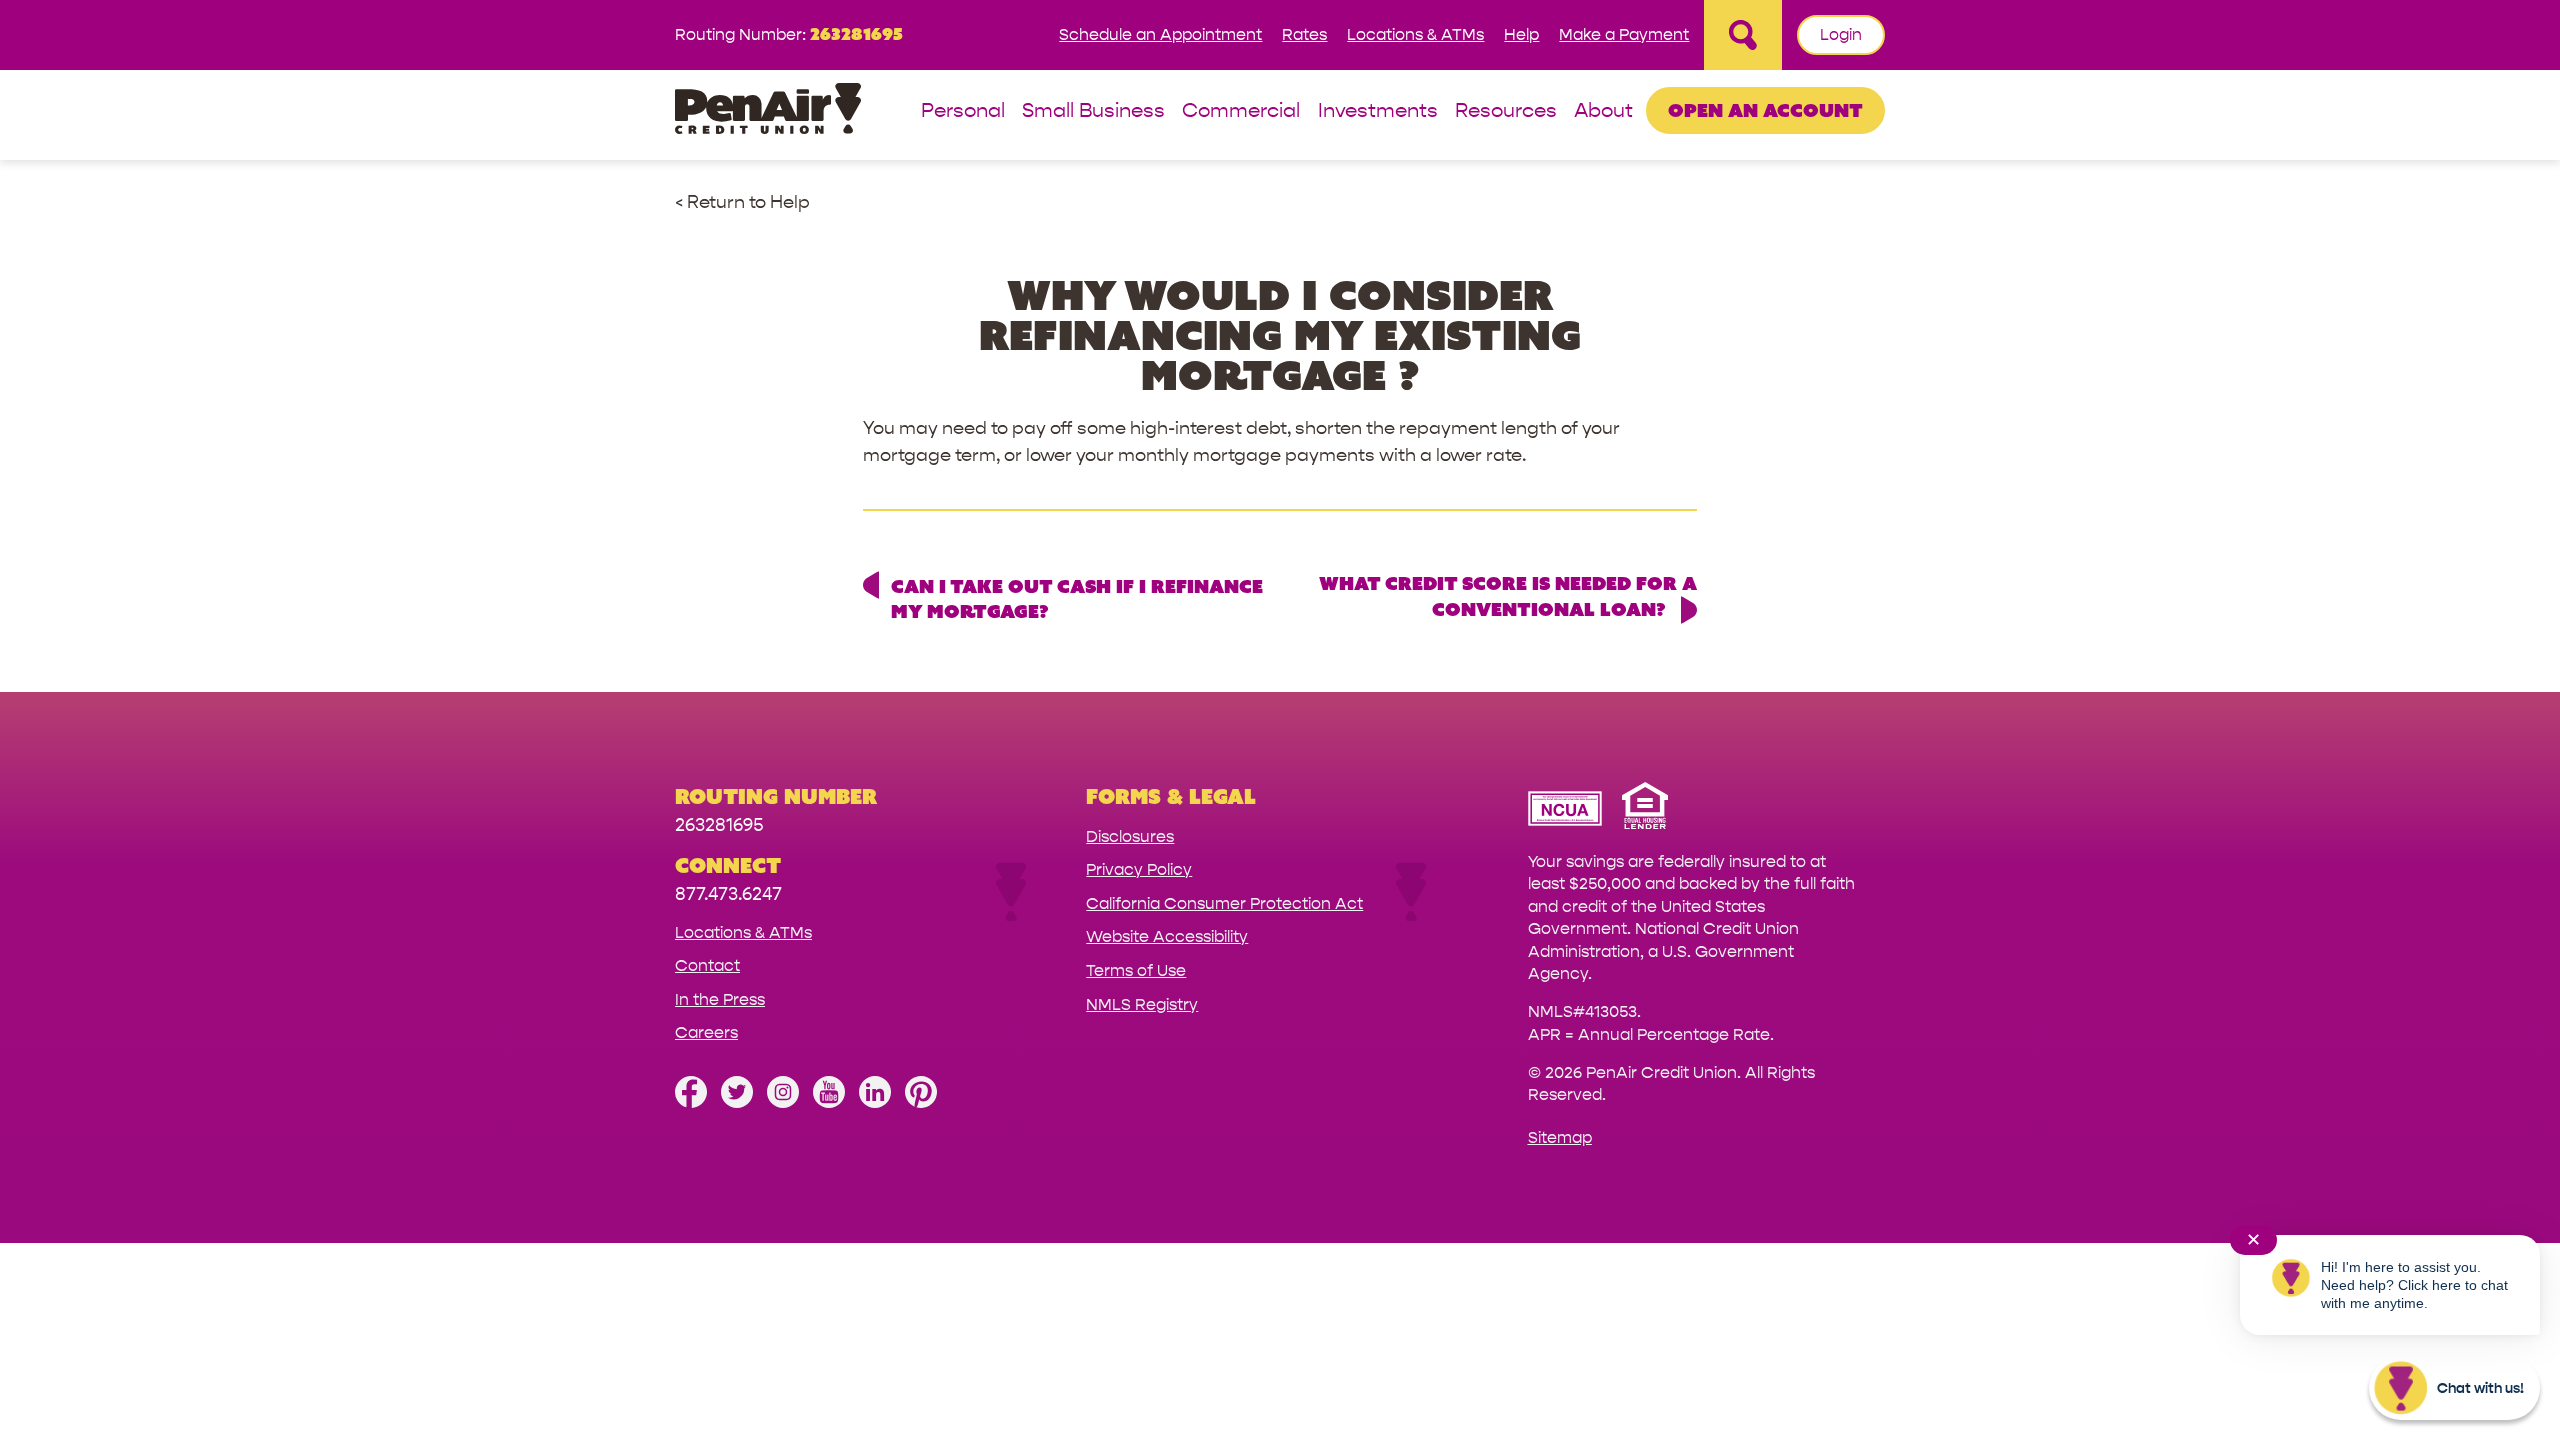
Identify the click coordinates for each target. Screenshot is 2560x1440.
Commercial (1241, 111)
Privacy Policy (1139, 869)
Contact (707, 965)
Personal (963, 111)
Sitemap (1560, 1137)
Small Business (1093, 111)
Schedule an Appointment (1160, 34)
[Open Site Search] (1743, 35)
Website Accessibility (1167, 936)
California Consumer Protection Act (1224, 903)
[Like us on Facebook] (691, 1102)
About (1603, 111)
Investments (1378, 111)
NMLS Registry (1142, 1004)
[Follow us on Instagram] (783, 1102)
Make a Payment (1624, 34)
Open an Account (1765, 110)
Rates (1304, 34)
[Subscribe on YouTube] (829, 1102)
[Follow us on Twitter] (737, 1102)
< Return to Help (742, 202)
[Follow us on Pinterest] (921, 1102)
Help (1521, 34)
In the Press (720, 999)
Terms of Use (1136, 970)
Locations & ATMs (1415, 34)
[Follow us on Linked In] (875, 1102)
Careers (706, 1032)
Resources (1506, 111)
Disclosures (1130, 836)
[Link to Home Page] (768, 111)
